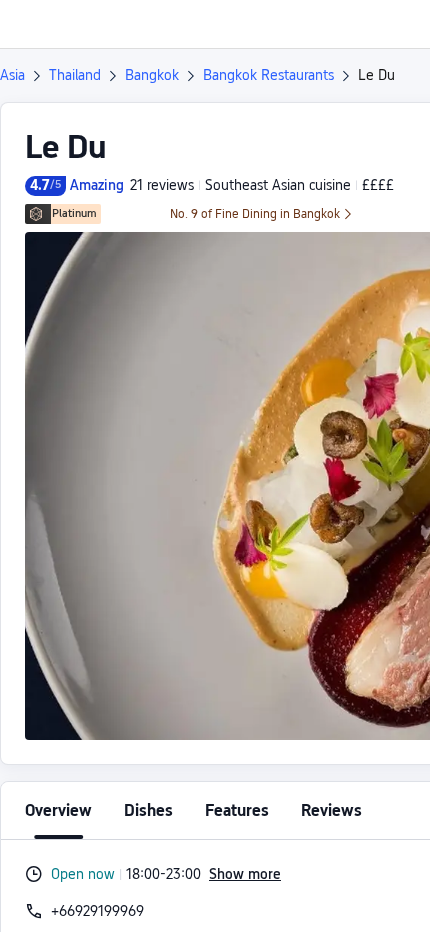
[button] (396, 24)
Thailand (75, 75)
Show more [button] (245, 874)
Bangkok (152, 75)
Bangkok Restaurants (268, 75)
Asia (12, 75)
